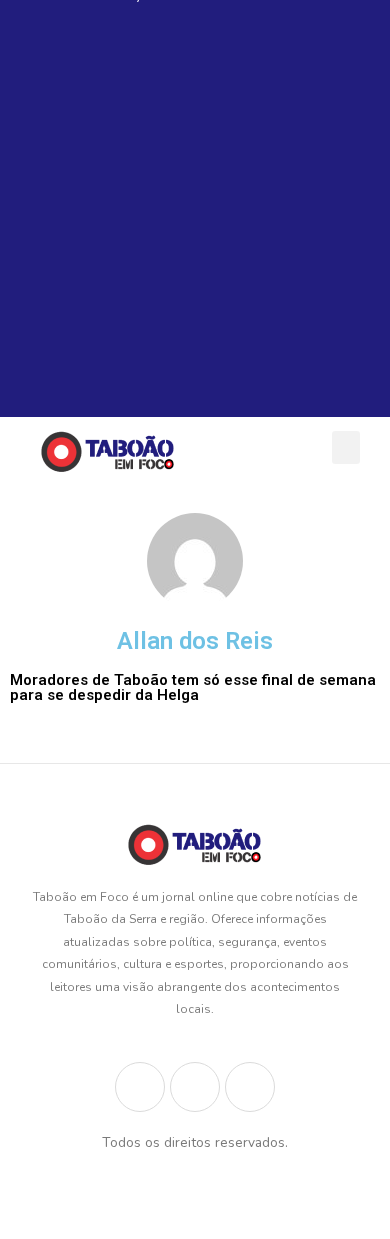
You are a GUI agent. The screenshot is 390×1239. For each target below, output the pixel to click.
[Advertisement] (195, 222)
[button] (346, 447)
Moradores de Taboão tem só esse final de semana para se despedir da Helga (193, 687)
